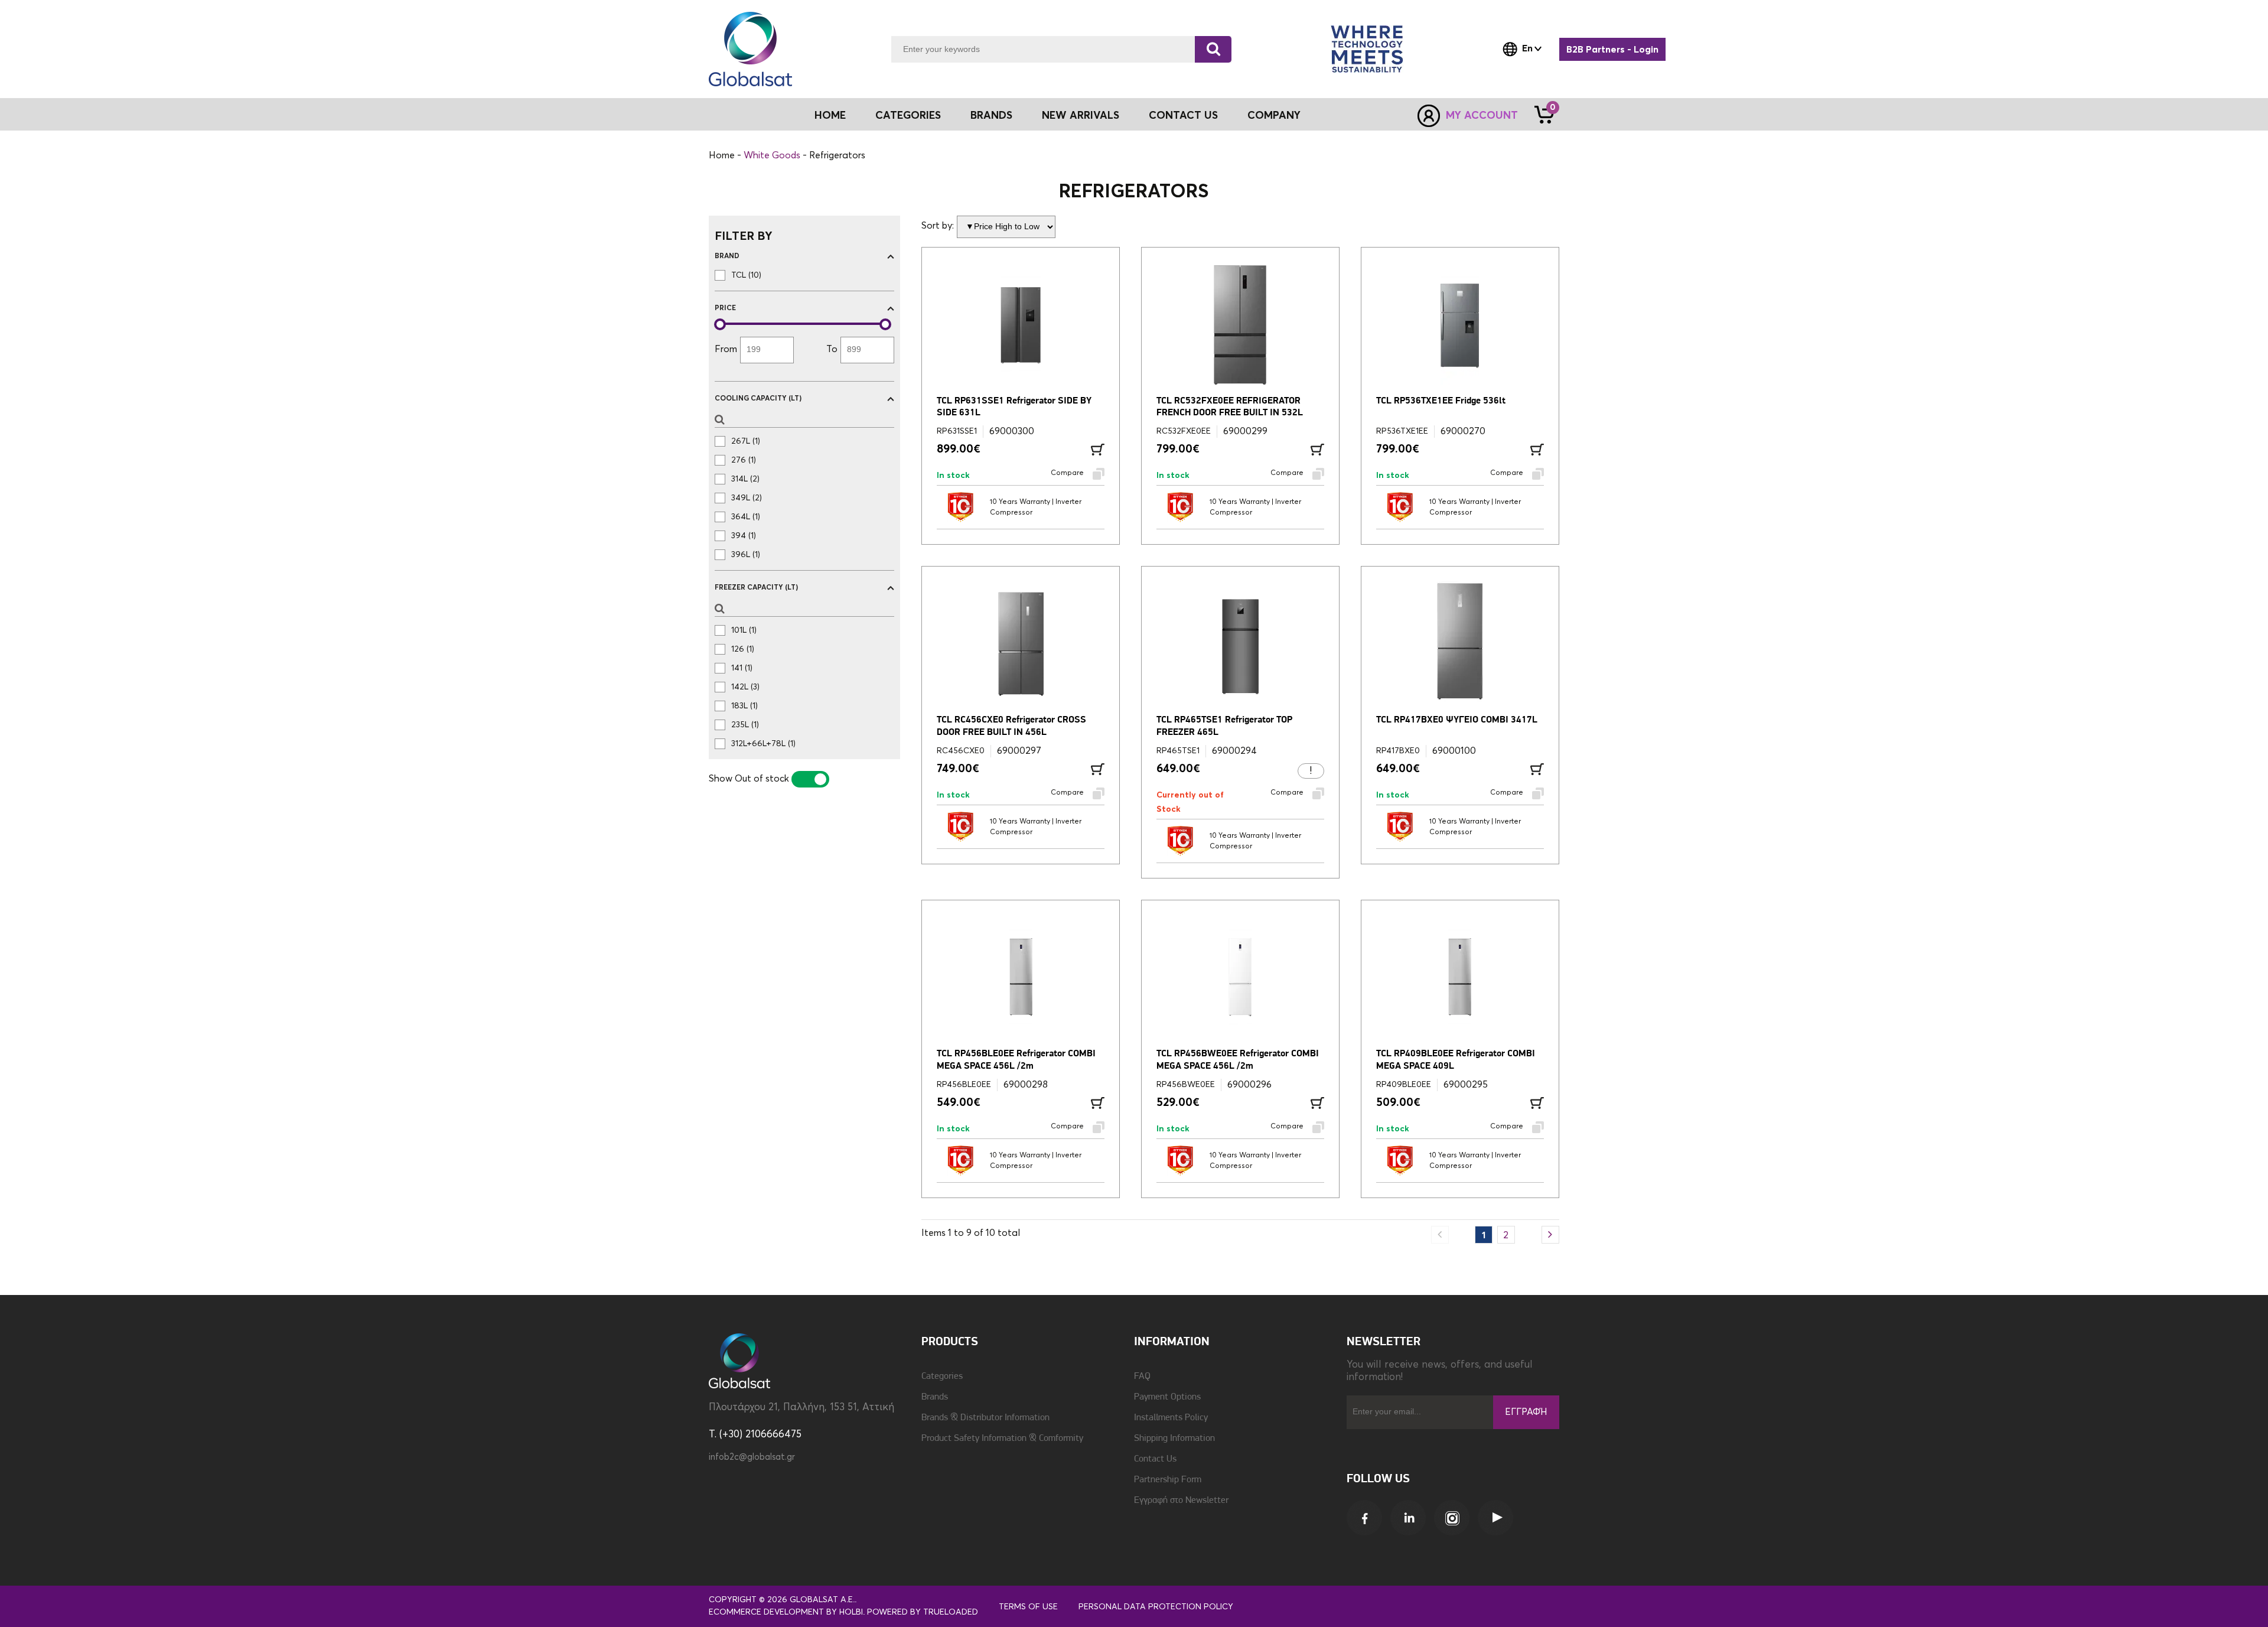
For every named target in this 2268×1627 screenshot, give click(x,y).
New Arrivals (1081, 116)
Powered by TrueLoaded (923, 1612)
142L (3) (745, 687)
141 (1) (742, 668)
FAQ (1142, 1377)
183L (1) (744, 706)
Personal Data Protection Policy (1156, 1607)
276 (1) (744, 460)
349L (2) (747, 498)
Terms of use (1028, 1607)
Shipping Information (1174, 1439)
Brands (991, 116)
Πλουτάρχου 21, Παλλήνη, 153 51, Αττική (801, 1408)
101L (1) (744, 630)
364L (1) (746, 517)
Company (1274, 116)
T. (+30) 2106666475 (755, 1435)
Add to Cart (1098, 450)
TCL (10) (746, 275)
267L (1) (746, 441)
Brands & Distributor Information (985, 1418)
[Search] (1213, 49)
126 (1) (743, 649)
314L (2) (745, 479)
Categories (942, 1377)
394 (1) (744, 536)
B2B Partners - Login (1612, 50)
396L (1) (746, 555)
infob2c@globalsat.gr (752, 1457)
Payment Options (1167, 1397)
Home (830, 116)
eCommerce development (766, 1612)
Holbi (851, 1612)
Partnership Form (1168, 1480)
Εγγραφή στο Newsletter (1181, 1501)
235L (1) (745, 725)
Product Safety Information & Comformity (1002, 1439)
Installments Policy (1171, 1418)
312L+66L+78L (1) (763, 744)
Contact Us (1183, 116)
